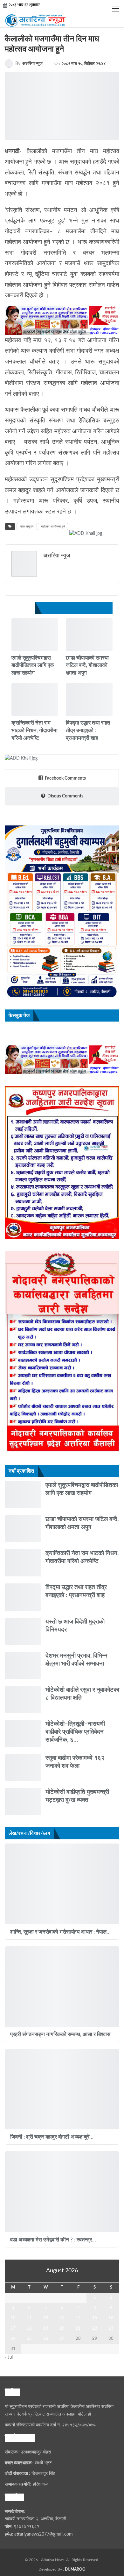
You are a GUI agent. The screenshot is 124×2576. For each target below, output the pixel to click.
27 (62, 2339)
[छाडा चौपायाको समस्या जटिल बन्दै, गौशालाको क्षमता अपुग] (89, 635)
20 (62, 2328)
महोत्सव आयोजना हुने (53, 527)
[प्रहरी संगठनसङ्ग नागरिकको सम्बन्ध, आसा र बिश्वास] (62, 1987)
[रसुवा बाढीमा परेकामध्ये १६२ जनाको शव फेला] (23, 1768)
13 (62, 2318)
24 (13, 2339)
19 (46, 2328)
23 (111, 2328)
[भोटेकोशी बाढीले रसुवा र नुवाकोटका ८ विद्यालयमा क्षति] (23, 1699)
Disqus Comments (65, 796)
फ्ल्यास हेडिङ (68, 715)
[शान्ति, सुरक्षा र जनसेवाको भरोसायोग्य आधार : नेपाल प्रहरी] (62, 1884)
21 (78, 2328)
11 (29, 2318)
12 (46, 2318)
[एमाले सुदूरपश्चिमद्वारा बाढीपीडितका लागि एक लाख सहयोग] (35, 635)
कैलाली (14, 650)
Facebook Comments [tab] (65, 778)
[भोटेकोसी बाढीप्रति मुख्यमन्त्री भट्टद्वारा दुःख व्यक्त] (23, 1802)
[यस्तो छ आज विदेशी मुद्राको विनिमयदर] (23, 1631)
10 (13, 2318)
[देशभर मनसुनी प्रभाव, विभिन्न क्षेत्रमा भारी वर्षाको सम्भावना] (23, 1665)
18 (29, 2328)
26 (46, 2339)
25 (29, 2339)
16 (111, 2318)
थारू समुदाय (27, 527)
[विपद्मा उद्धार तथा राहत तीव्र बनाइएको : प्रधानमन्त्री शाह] (89, 700)
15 (95, 2318)
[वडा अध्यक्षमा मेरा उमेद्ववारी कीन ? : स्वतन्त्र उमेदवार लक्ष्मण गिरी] (62, 2192)
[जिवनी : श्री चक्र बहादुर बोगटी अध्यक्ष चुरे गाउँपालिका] (62, 2089)
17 (13, 2328)
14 (78, 2318)
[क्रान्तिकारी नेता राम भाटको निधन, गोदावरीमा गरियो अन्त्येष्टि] (35, 700)
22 (95, 2328)
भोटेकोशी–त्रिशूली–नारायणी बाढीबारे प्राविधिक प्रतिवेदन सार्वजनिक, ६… (75, 1732)
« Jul (9, 2357)
